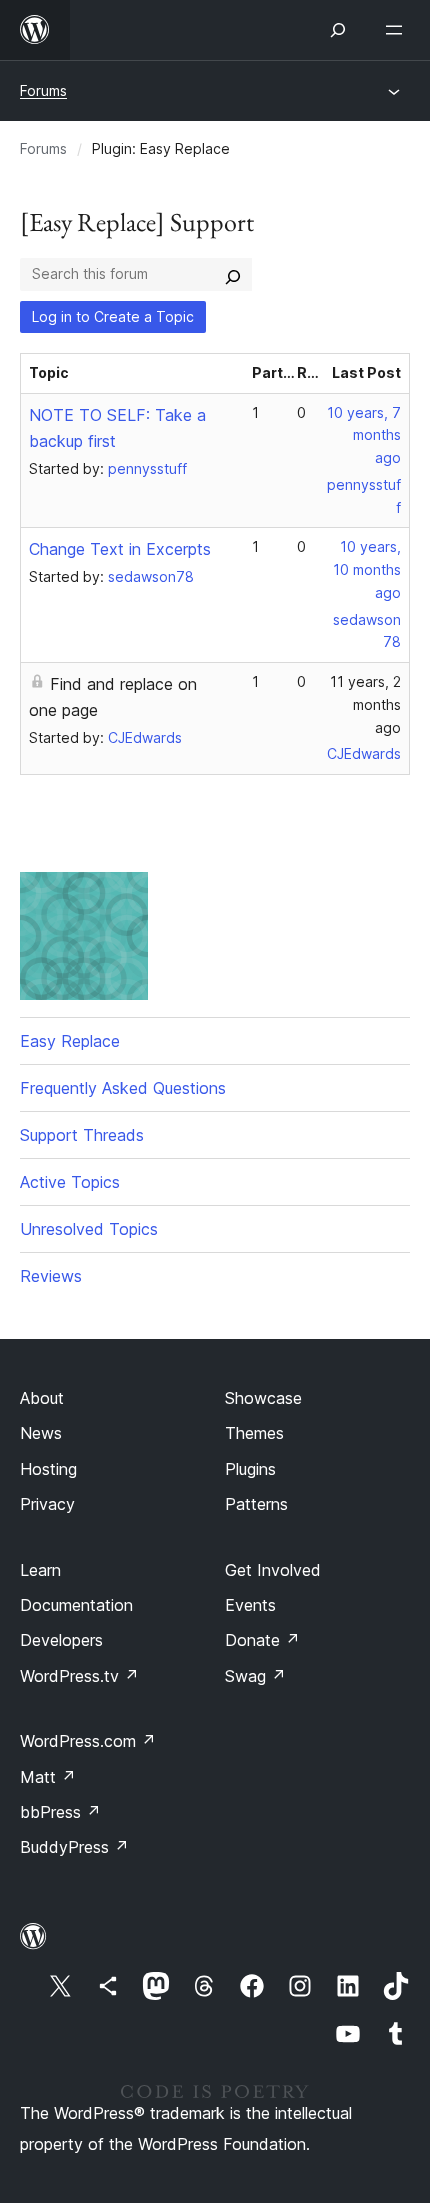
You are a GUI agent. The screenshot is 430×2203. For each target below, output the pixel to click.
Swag (255, 1676)
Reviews (51, 1276)
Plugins (250, 1469)
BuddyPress (74, 1847)
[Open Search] (338, 30)
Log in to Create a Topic (113, 316)
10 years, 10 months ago (367, 569)
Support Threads (82, 1135)
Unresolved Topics (89, 1229)
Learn (40, 1570)
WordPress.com (88, 1741)
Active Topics (70, 1182)
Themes (254, 1433)
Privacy (47, 1504)
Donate (262, 1640)
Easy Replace (70, 1041)
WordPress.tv (79, 1676)
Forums (43, 90)
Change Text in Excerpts (120, 549)
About (42, 1398)
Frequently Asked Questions (123, 1088)
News (41, 1433)
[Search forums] (233, 274)
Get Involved (273, 1570)
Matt (48, 1777)
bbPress (60, 1812)
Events (250, 1605)
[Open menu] (398, 30)
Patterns (256, 1504)
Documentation (76, 1605)
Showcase (263, 1398)
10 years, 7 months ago (364, 435)
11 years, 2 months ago (365, 704)
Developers (61, 1640)
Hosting (48, 1469)
